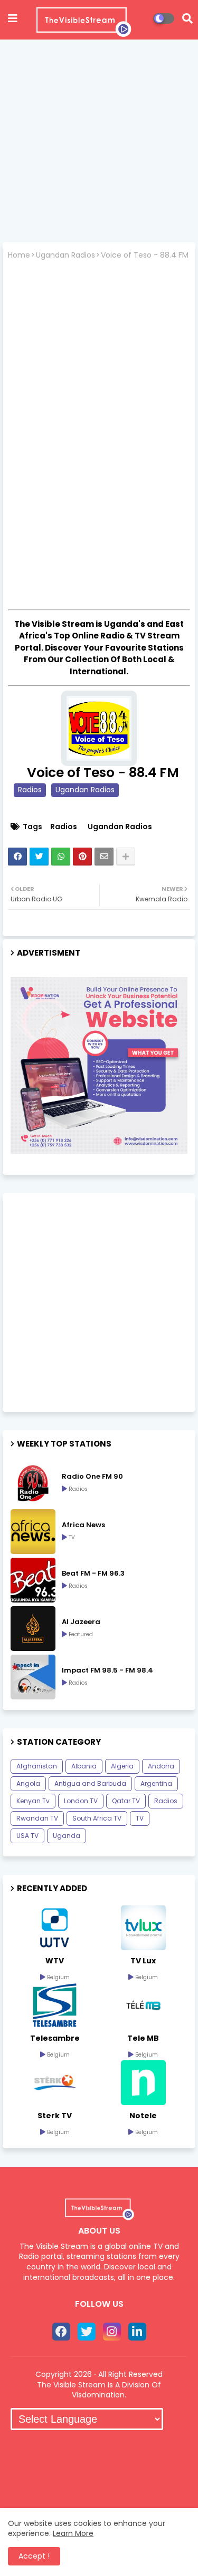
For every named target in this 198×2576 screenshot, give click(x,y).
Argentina (156, 1783)
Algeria (122, 1766)
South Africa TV (97, 1818)
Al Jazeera (81, 1622)
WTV (55, 1961)
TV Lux (143, 1961)
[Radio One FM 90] (33, 1483)
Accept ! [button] (34, 2556)
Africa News (83, 1525)
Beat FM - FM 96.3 (93, 1574)
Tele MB (143, 2038)
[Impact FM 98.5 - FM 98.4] (33, 1677)
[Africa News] (33, 1532)
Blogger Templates (99, 2498)
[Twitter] (39, 857)
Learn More (73, 2533)
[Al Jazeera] (33, 1629)
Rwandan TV (37, 1818)
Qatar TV (126, 1801)
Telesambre (55, 2038)
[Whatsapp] (61, 857)
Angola (28, 1783)
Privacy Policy (99, 2474)
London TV (81, 1801)
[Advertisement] (99, 144)
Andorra (161, 1766)
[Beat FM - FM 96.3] (33, 1580)
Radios (30, 790)
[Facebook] (17, 857)
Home (19, 255)
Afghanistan (37, 1766)
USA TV (27, 1836)
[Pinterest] (82, 857)
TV (140, 1818)
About (89, 2450)
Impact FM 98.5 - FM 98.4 (107, 1670)
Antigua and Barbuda (90, 1783)
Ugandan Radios (65, 255)
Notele (143, 2116)
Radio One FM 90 (92, 1477)
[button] (187, 18)
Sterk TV (55, 2116)
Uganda (67, 1836)
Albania (84, 1766)
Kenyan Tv (33, 1801)
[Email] (104, 857)
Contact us (140, 2450)
